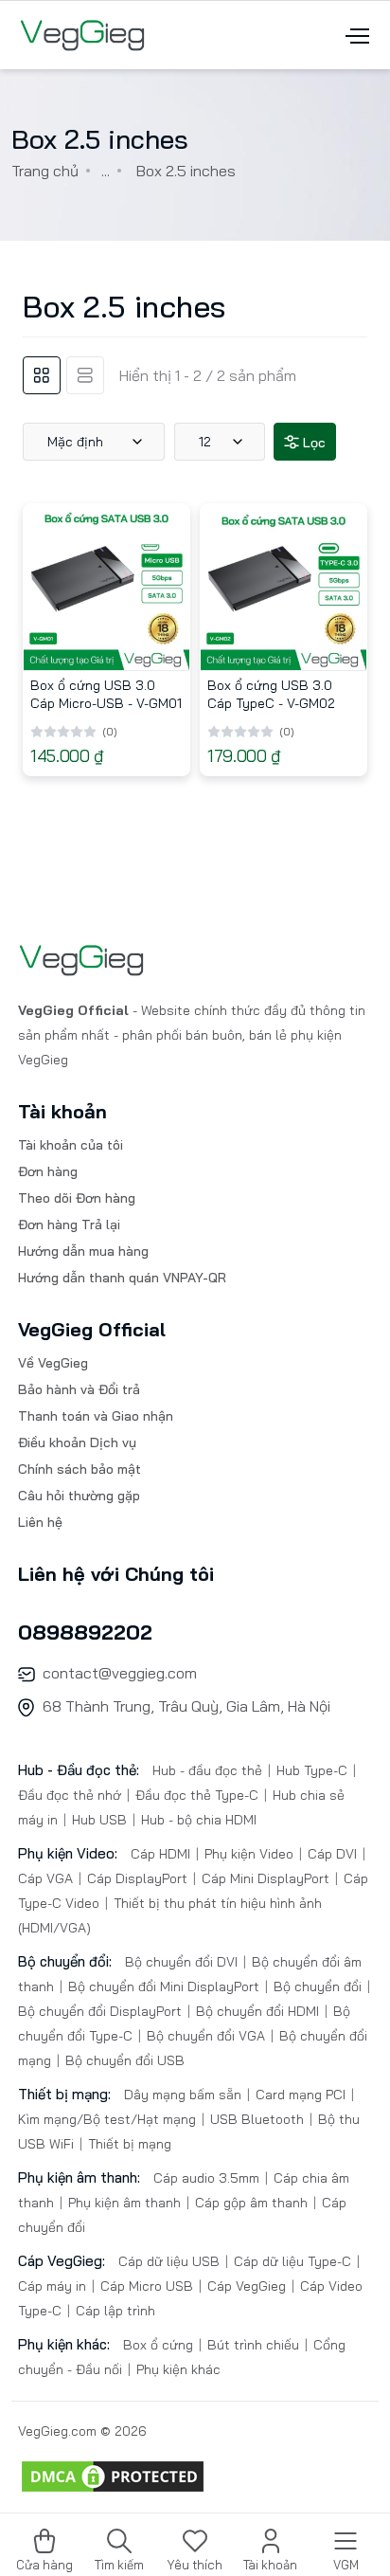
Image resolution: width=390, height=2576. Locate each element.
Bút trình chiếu (253, 2345)
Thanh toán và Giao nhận (96, 1416)
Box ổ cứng (160, 2345)
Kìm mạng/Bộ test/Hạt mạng (109, 2119)
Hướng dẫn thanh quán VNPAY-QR (122, 1278)
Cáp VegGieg (247, 2286)
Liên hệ (40, 1522)
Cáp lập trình (114, 2311)
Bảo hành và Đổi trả (79, 1389)
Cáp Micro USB (147, 2286)
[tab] (42, 375)
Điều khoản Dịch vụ (77, 1442)
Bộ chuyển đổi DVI (183, 1962)
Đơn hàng (48, 1171)
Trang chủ (45, 171)
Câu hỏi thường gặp (79, 1496)
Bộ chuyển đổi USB (123, 2060)
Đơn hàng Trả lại (69, 1225)
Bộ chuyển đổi (318, 1986)
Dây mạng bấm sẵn (185, 2095)
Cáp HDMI (162, 1854)
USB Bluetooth (257, 2119)
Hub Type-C (312, 1770)
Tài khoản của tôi (71, 1145)
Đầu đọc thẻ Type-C (197, 1795)
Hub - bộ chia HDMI (197, 1820)
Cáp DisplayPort (137, 1878)
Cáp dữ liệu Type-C (292, 2261)
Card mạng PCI (301, 2095)
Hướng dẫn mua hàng (83, 1251)
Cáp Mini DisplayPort (266, 1878)
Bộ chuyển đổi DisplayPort (102, 2011)
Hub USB (99, 1820)
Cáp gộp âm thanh (251, 2203)
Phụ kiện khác (177, 2369)
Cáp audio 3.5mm (208, 2178)
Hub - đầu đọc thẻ (209, 1770)
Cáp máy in (54, 2286)
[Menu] (355, 34)
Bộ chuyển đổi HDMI (257, 2011)
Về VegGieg (53, 1363)
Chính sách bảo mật (80, 1469)
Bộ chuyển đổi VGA (206, 2036)
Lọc (312, 443)
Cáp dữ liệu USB (171, 2261)
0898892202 (85, 1632)
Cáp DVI (332, 1854)
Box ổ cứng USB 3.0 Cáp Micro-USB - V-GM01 (106, 694)
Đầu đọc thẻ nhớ (71, 1795)
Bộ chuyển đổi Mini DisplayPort (164, 1986)
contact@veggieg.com (120, 1673)
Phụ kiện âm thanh (124, 2203)
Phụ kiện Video (249, 1854)
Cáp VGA (47, 1878)
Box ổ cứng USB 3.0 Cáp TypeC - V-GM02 (271, 694)
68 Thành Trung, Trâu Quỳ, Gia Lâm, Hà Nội (186, 1706)
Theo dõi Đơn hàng (77, 1198)
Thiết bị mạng (128, 2144)
